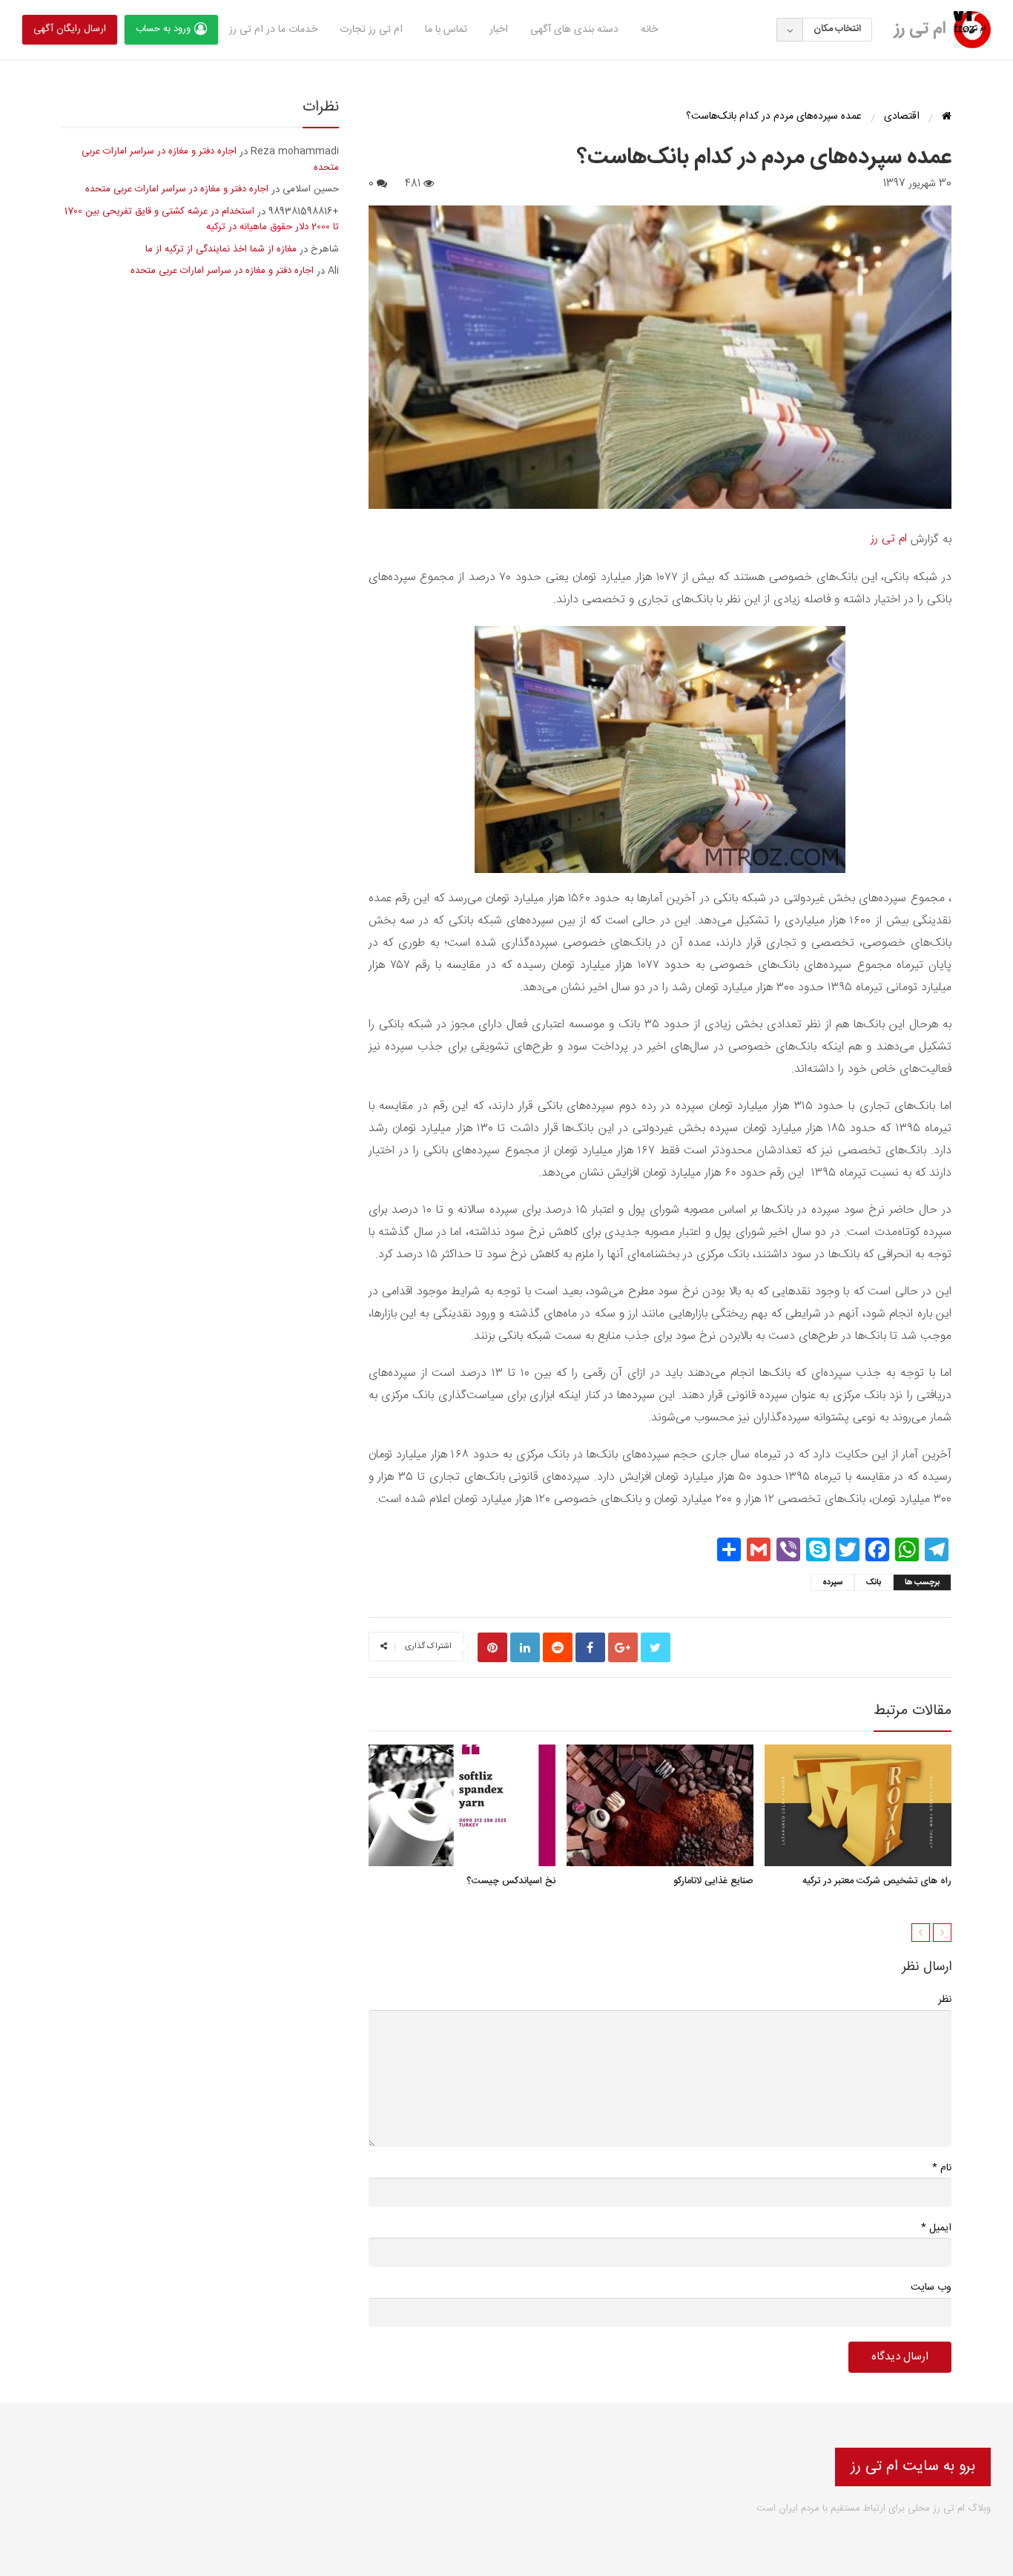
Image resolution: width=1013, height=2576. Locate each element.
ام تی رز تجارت (371, 30)
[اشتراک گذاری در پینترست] (492, 1647)
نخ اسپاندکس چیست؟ (511, 1882)
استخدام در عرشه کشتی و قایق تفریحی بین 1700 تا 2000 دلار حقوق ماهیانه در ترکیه (202, 220)
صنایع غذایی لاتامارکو (713, 1882)
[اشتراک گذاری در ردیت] (558, 1647)
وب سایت (931, 2287)
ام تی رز (920, 29)
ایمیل (936, 2228)
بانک (874, 1583)
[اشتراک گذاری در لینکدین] (525, 1647)
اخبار (499, 30)
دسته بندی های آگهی (574, 30)
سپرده (832, 1583)
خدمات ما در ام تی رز (273, 30)
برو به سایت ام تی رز (913, 2467)
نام (942, 2168)
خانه (649, 30)
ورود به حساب (163, 29)
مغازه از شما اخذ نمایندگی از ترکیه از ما (221, 249)
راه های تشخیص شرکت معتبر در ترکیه (877, 1882)
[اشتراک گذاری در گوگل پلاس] (623, 1647)
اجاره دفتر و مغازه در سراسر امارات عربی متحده (210, 159)
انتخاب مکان (837, 29)
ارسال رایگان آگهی (70, 29)
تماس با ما (446, 30)
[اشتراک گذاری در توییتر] (656, 1647)
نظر (945, 2000)
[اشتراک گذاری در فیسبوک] (590, 1647)
